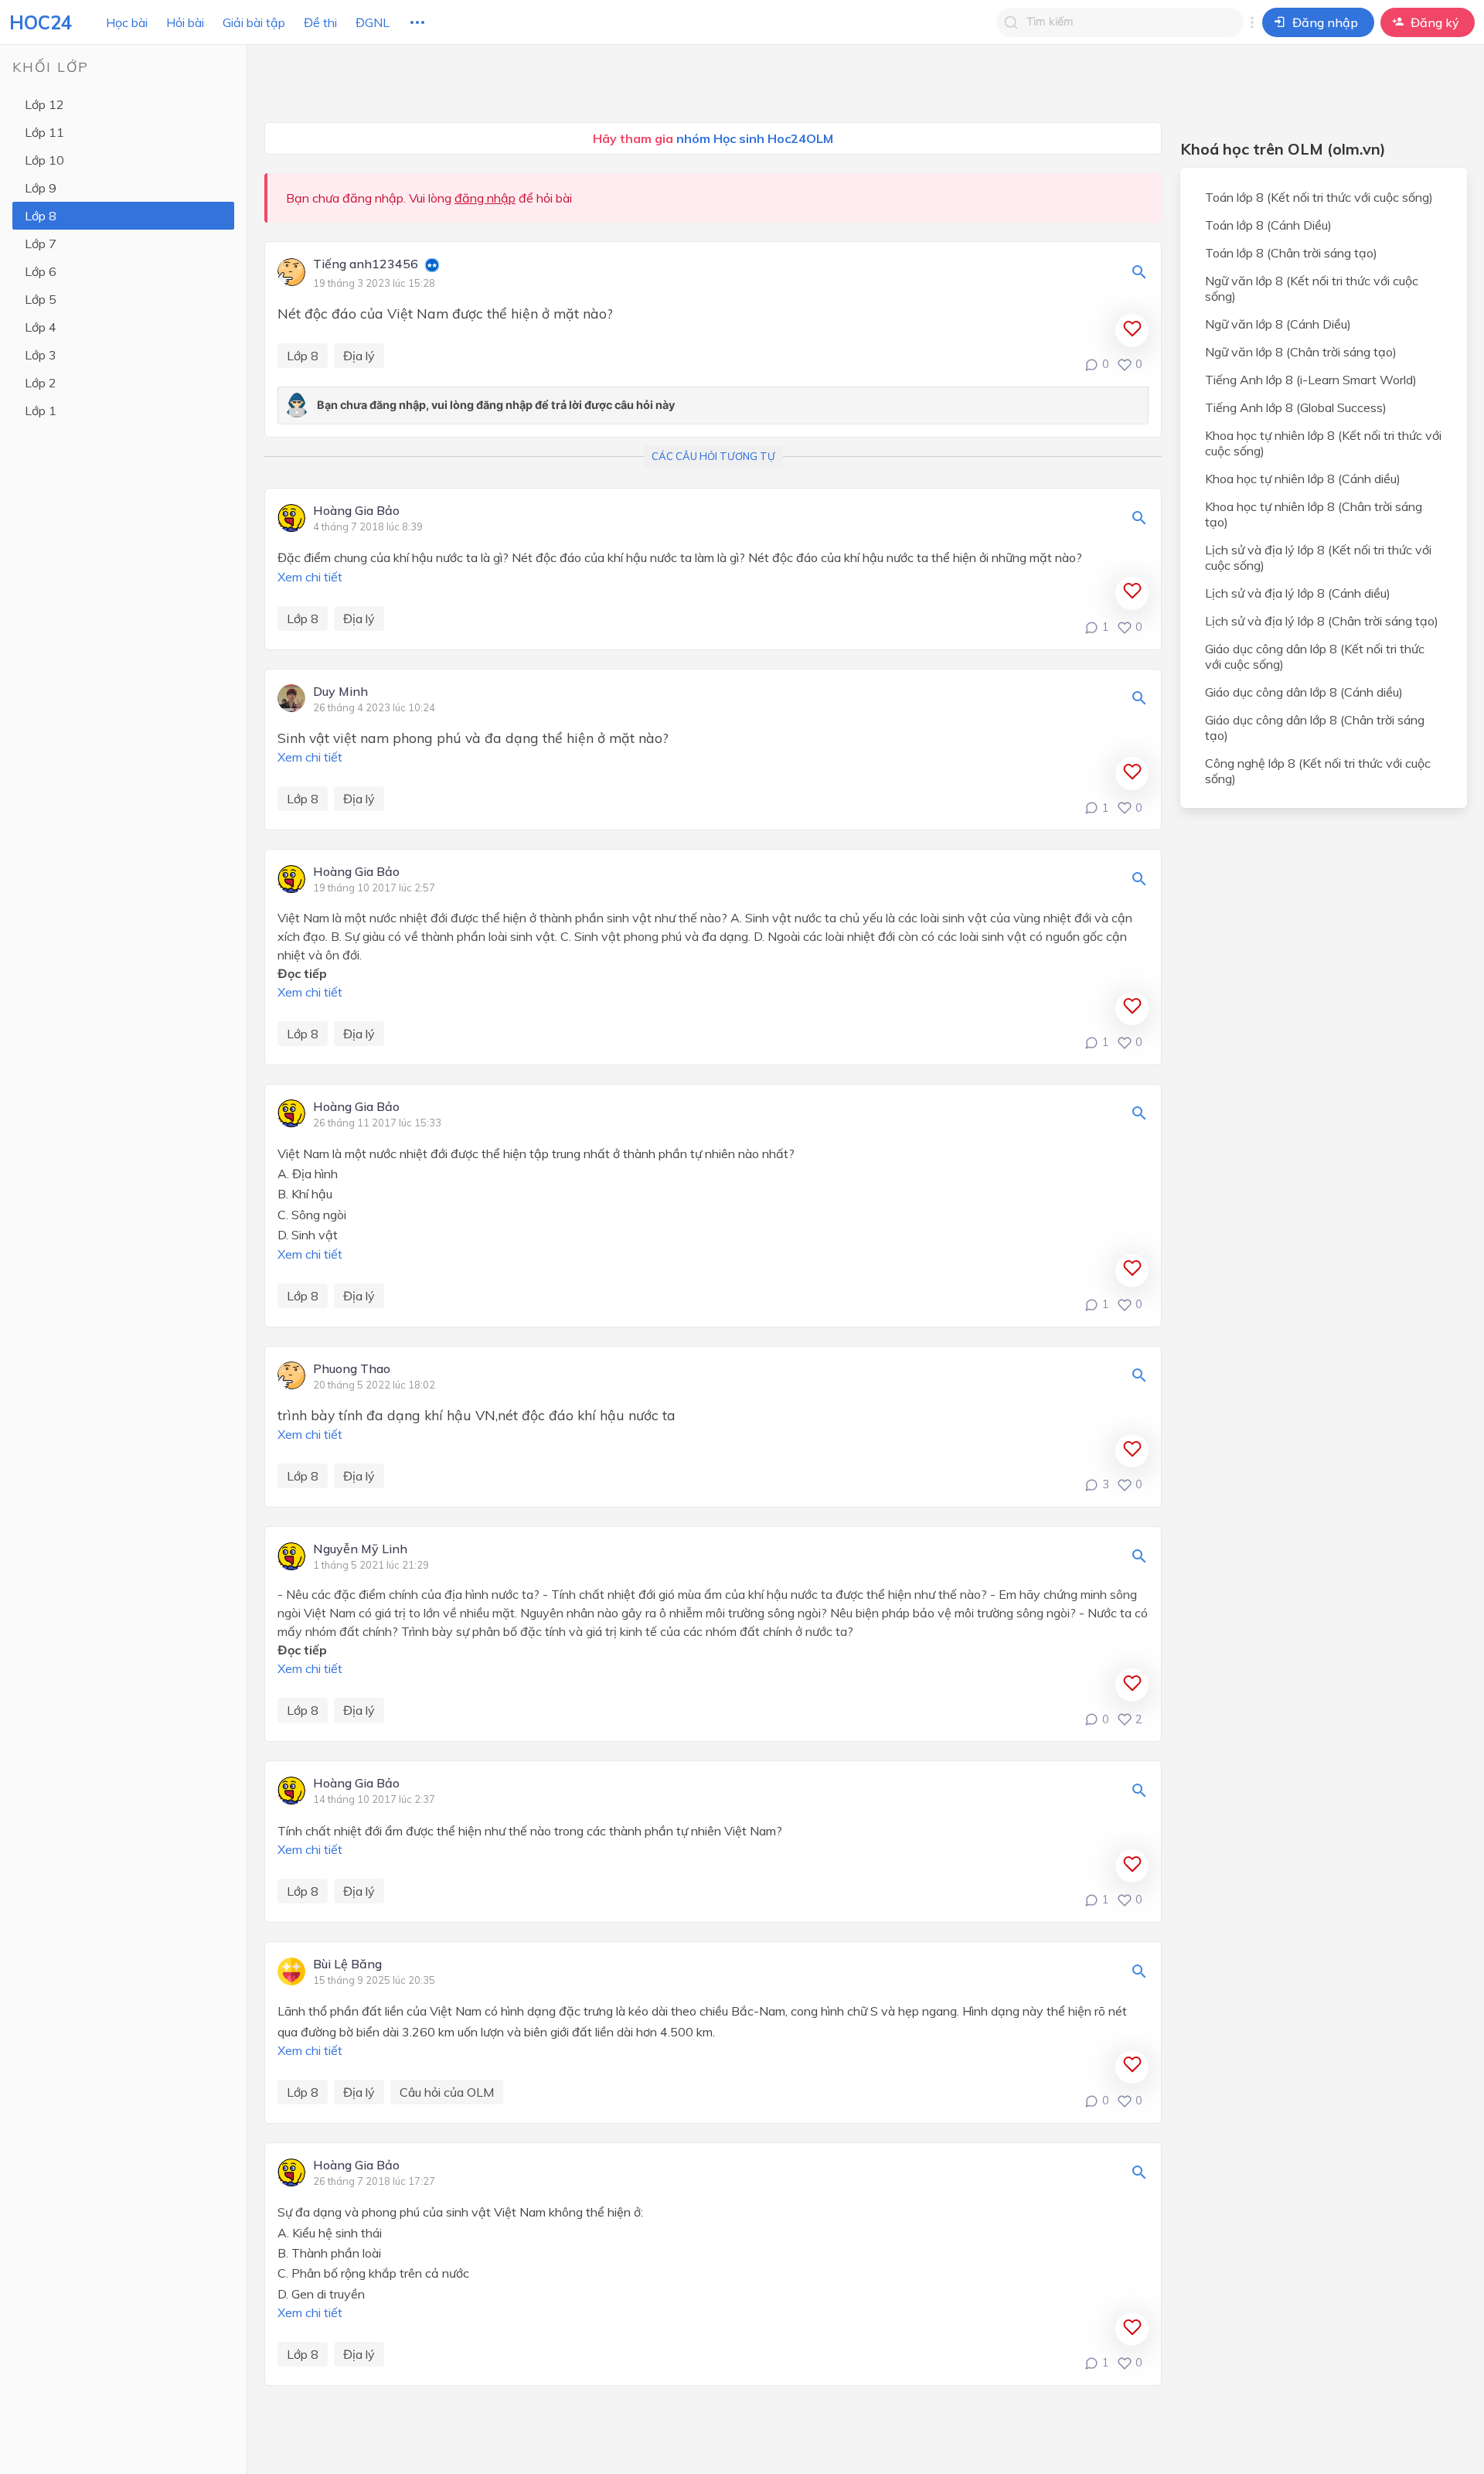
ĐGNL (373, 22)
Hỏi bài (185, 22)
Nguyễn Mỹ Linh (360, 1549)
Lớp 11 (44, 132)
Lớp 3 (41, 355)
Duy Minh (340, 692)
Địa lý (359, 356)
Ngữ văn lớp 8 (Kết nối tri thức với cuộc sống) (1312, 288)
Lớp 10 (44, 160)
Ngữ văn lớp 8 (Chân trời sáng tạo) (1301, 352)
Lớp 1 (41, 411)
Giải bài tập (254, 22)
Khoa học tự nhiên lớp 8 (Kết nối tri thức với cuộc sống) (1323, 443)
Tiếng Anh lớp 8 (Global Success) (1296, 407)
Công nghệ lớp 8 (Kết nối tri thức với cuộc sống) (1318, 771)
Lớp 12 (44, 104)
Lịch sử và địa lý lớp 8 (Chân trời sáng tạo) (1322, 621)
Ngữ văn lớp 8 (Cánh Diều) (1278, 324)
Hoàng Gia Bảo (356, 511)
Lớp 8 (41, 216)
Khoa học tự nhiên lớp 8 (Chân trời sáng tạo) (1314, 514)
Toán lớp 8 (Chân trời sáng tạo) (1291, 253)
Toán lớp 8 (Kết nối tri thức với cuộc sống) (1319, 197)
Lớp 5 (41, 299)
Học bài (127, 22)
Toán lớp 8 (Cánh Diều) (1268, 225)
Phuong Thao (352, 1369)
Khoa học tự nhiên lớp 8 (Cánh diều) (1303, 479)
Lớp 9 (41, 188)
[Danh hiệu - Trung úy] (432, 267)
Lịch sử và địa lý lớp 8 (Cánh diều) (1298, 593)
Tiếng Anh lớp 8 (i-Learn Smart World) (1311, 380)
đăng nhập (485, 198)
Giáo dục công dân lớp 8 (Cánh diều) (1304, 692)
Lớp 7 (41, 244)
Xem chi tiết (310, 577)
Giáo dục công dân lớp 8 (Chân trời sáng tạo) (1315, 728)
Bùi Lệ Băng (347, 1965)
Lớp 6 (41, 271)
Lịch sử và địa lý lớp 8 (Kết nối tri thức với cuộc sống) (1318, 557)
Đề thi (320, 22)
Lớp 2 (41, 383)
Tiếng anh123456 (366, 264)
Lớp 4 (41, 327)
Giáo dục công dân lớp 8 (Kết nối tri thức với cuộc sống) (1315, 656)
